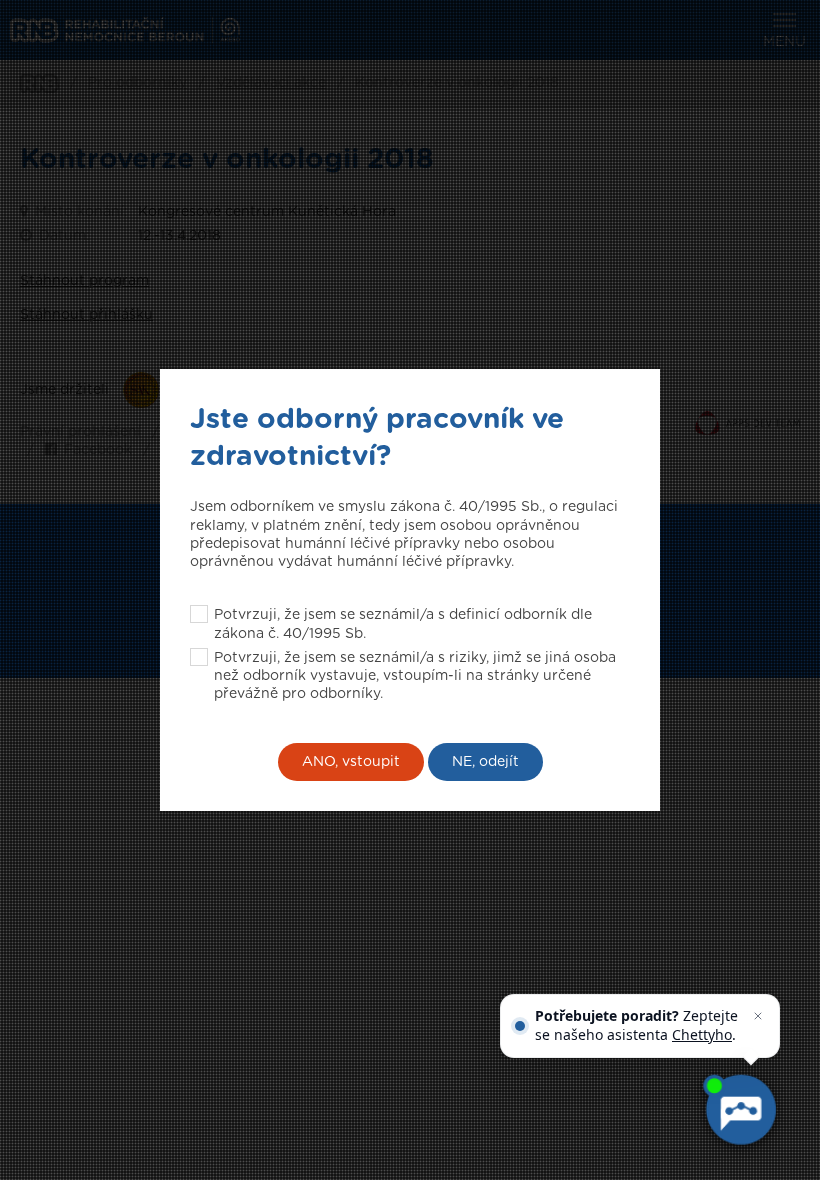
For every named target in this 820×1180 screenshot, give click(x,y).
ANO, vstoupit (351, 762)
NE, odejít (485, 762)
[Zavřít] (758, 1016)
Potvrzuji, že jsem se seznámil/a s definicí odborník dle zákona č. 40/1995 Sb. (403, 624)
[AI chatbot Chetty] (740, 1110)
